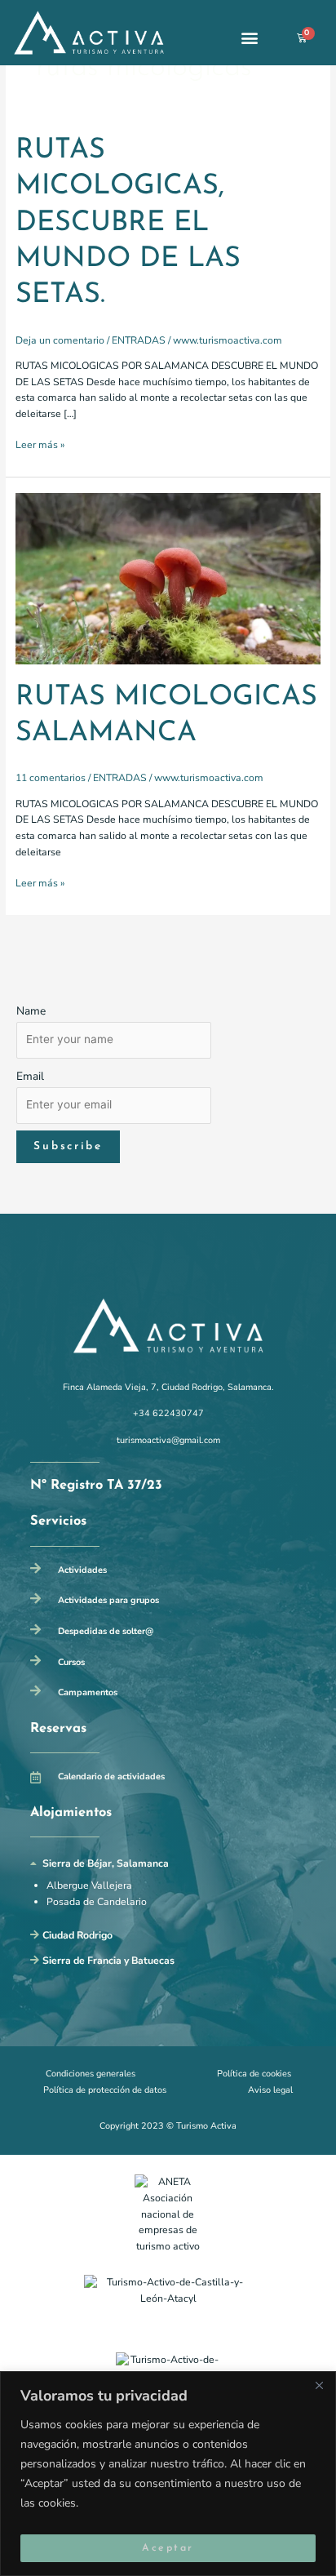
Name (31, 1011)
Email (30, 1076)
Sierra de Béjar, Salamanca (106, 1863)
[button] (249, 38)
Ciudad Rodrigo (77, 1935)
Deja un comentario (60, 340)
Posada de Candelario (97, 1902)
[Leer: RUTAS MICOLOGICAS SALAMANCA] (168, 578)
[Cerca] (319, 2385)
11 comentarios (51, 778)
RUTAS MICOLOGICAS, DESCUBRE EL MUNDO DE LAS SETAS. (128, 223)
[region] (168, 2474)
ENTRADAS (139, 340)
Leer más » (40, 444)
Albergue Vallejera (89, 1885)
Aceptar (168, 2548)
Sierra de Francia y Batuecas (108, 1961)
